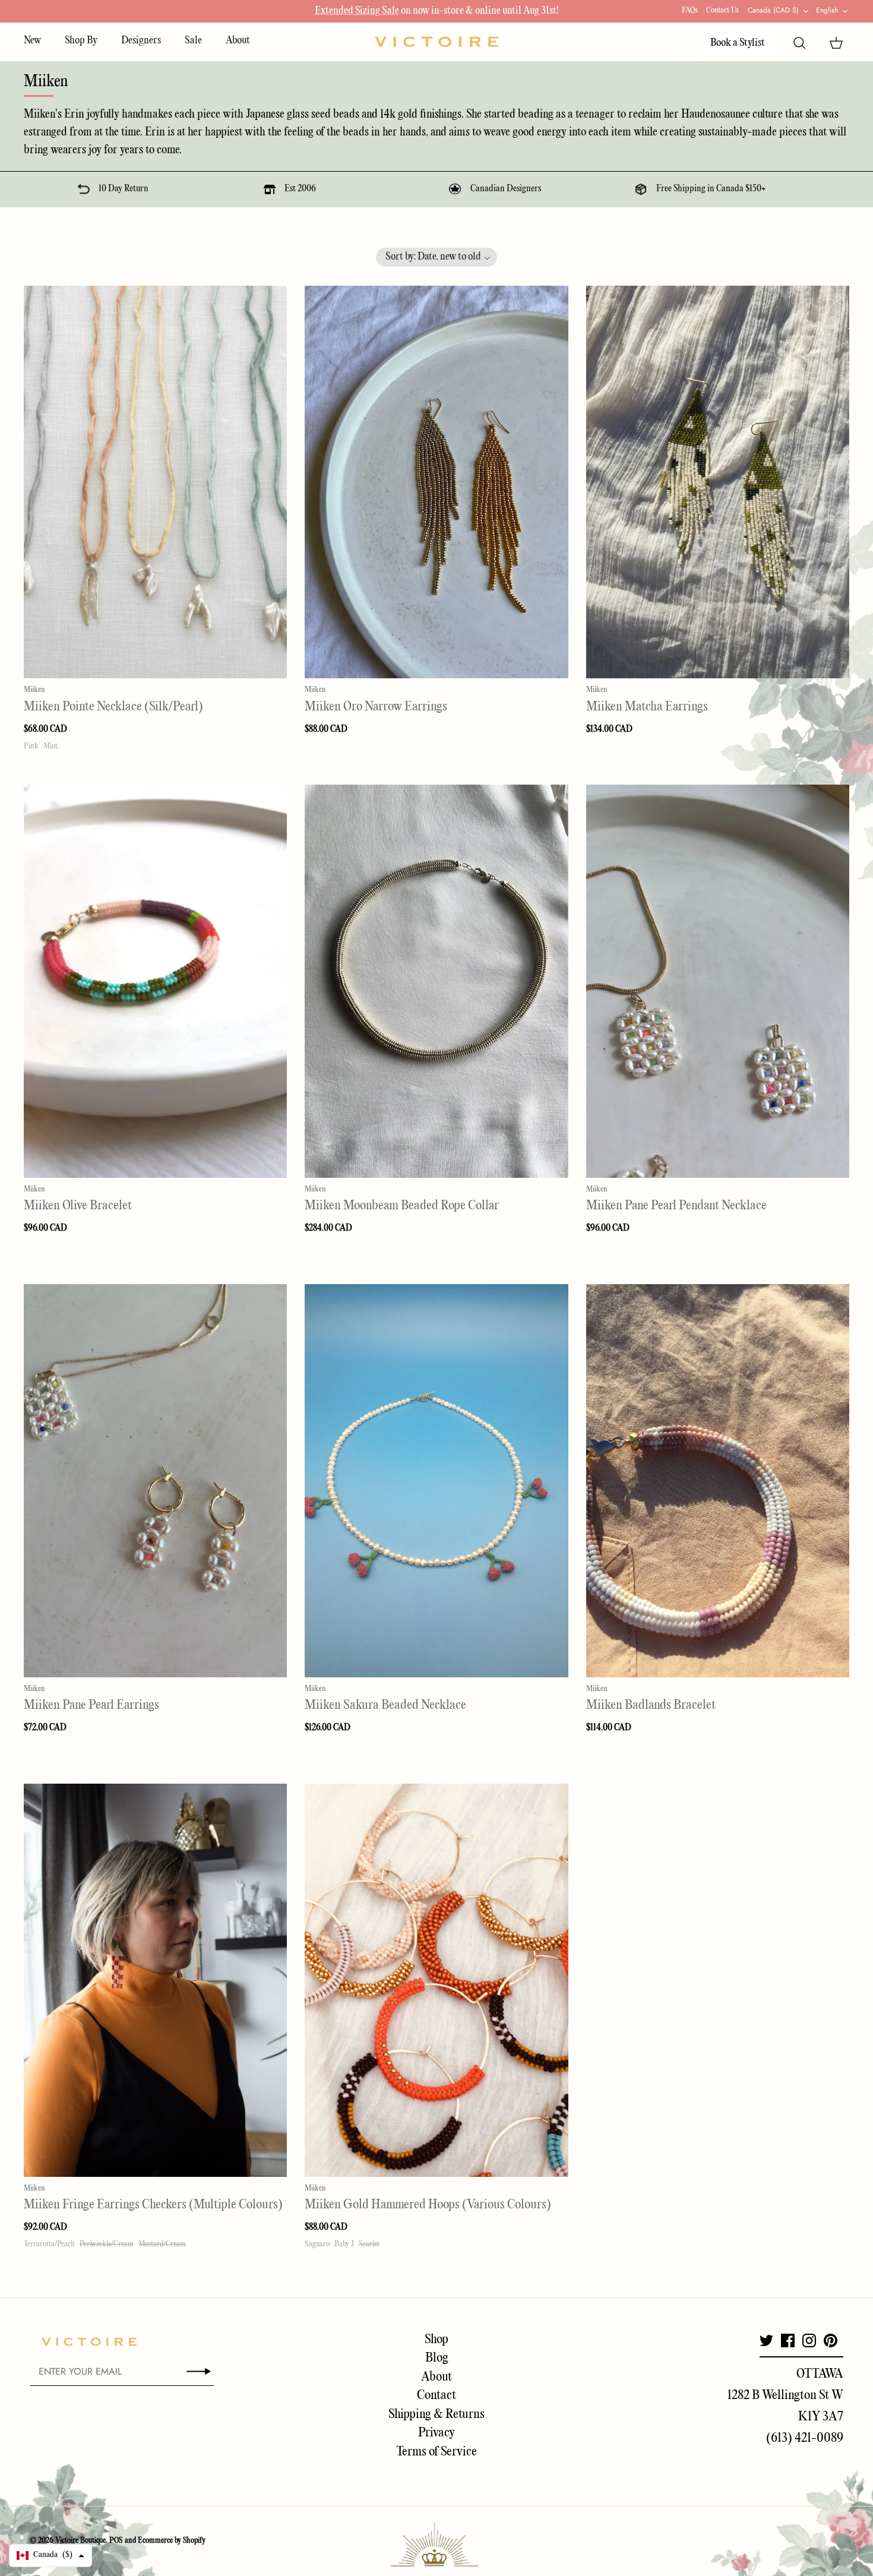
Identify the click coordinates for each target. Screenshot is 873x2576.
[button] (437, 257)
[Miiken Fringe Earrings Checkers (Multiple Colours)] (155, 1980)
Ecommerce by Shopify (172, 2541)
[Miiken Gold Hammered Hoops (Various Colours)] (436, 1980)
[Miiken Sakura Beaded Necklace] (436, 1481)
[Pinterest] (831, 2340)
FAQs (690, 10)
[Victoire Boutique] (436, 42)
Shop (436, 2340)
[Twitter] (766, 2340)
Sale (193, 41)
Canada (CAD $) (773, 10)
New (32, 41)
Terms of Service (436, 2452)
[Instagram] (809, 2340)
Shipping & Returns (436, 2414)
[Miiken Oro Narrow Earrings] (436, 482)
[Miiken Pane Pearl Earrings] (155, 1481)
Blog (437, 2358)
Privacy (436, 2433)
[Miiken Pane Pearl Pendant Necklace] (718, 981)
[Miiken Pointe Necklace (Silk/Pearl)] (155, 482)
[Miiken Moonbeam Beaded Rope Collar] (436, 981)
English (827, 10)
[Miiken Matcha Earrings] (718, 482)
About (238, 41)
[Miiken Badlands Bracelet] (718, 1481)
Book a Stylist (738, 43)
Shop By (81, 41)
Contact (436, 2395)
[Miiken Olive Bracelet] (155, 981)
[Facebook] (788, 2340)
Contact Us (722, 10)
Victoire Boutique (80, 2541)
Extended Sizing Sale (357, 11)
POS (116, 2541)
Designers (141, 41)
